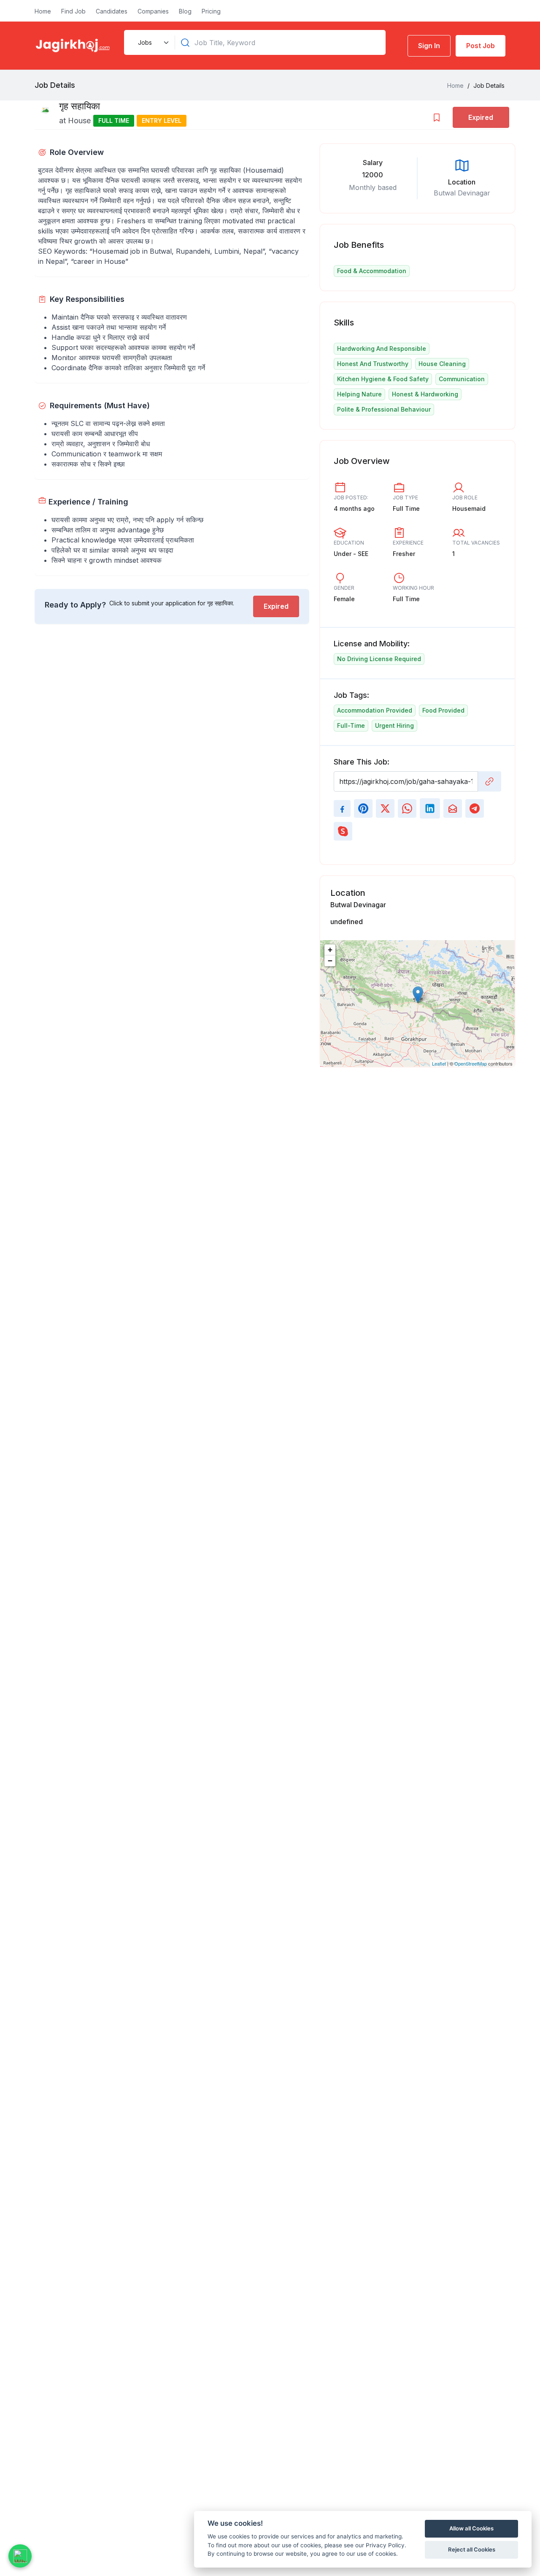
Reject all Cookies (472, 2549)
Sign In (429, 46)
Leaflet (439, 1063)
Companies (153, 11)
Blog (185, 11)
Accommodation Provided (375, 710)
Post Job (481, 46)
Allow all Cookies (471, 2528)
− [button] (330, 961)
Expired (276, 606)
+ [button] (330, 950)
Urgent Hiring (394, 725)
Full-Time (351, 725)
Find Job (73, 11)
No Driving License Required (379, 659)
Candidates (112, 11)
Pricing (211, 11)
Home (43, 11)
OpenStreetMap (471, 1063)
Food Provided (443, 710)
